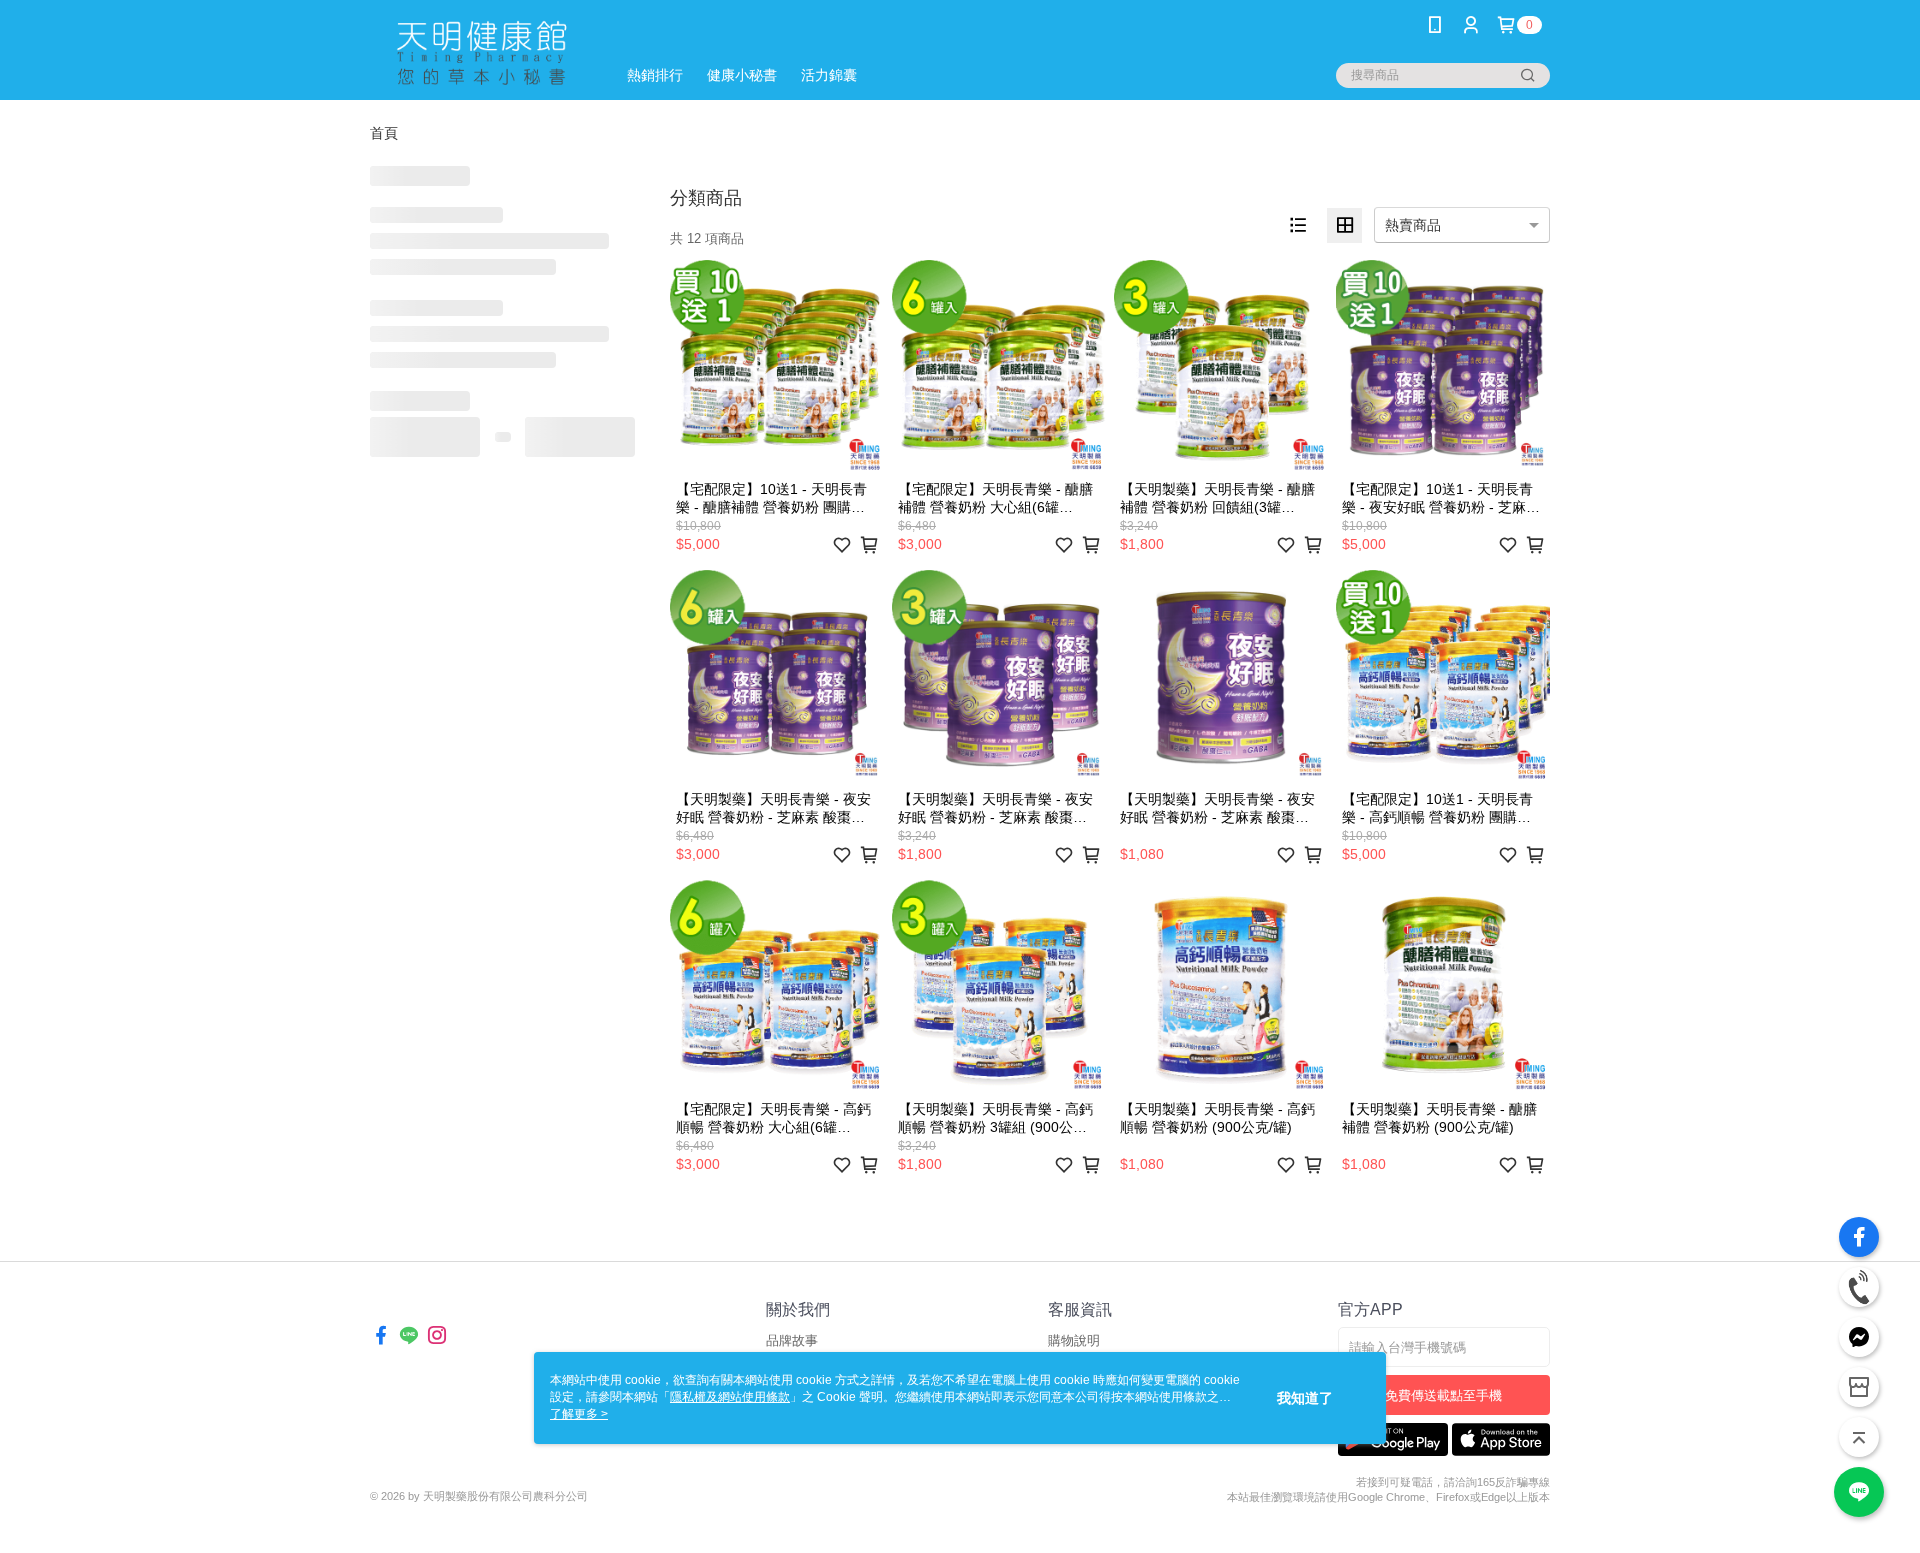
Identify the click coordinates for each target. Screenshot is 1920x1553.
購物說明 (1074, 1340)
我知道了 (1305, 1398)
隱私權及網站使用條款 (730, 1397)
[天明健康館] (481, 52)
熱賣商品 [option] (1413, 225)
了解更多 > (579, 1414)
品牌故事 (792, 1340)
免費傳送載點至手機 (1443, 1395)
